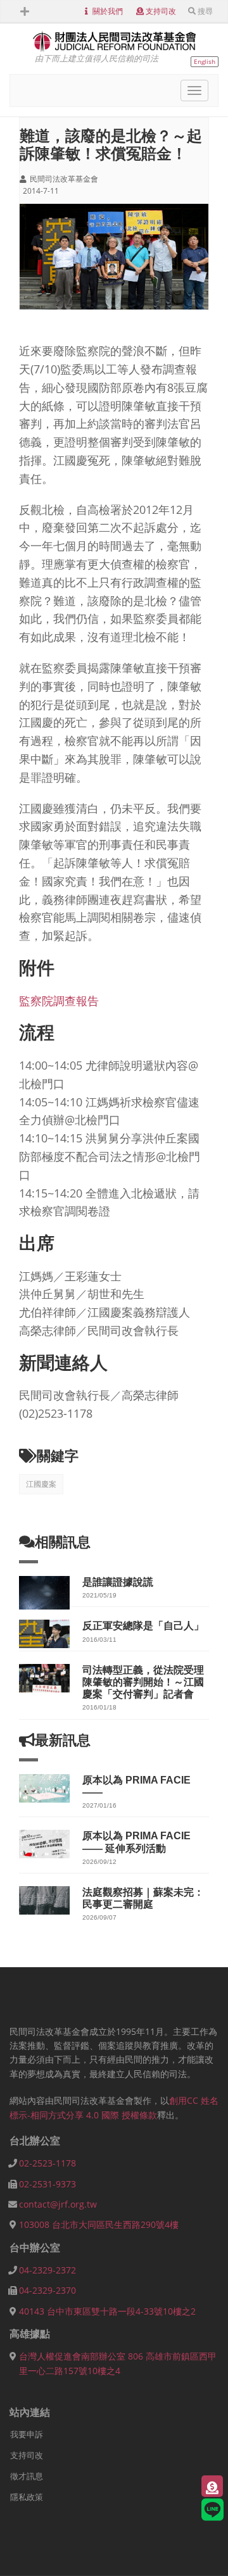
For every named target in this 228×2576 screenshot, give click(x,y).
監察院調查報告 (59, 1001)
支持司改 (161, 11)
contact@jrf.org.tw (58, 2204)
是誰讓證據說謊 (118, 1582)
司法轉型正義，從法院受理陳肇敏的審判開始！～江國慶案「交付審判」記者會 (143, 1682)
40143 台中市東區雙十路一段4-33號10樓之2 (107, 2311)
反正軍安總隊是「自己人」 (143, 1626)
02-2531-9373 (47, 2184)
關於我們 (108, 11)
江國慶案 (41, 1484)
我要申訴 (27, 2434)
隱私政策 (27, 2497)
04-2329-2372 (47, 2270)
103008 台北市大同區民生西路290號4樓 (99, 2224)
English (205, 61)
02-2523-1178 (47, 2163)
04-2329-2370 (47, 2290)
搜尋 (205, 11)
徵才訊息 (27, 2476)
